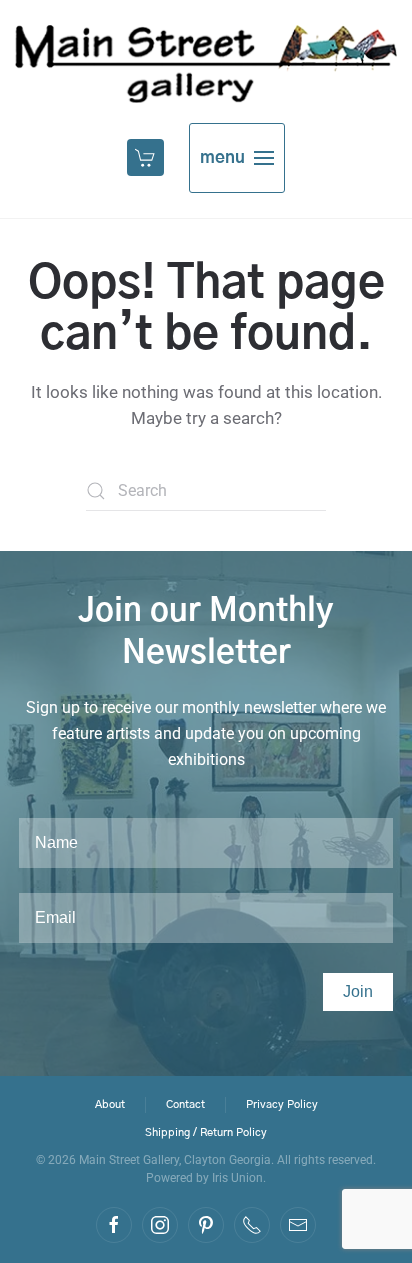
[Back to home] (206, 64)
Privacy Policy (282, 1104)
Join (358, 991)
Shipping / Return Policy (206, 1132)
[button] (147, 158)
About (110, 1104)
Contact (185, 1104)
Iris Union (237, 1178)
